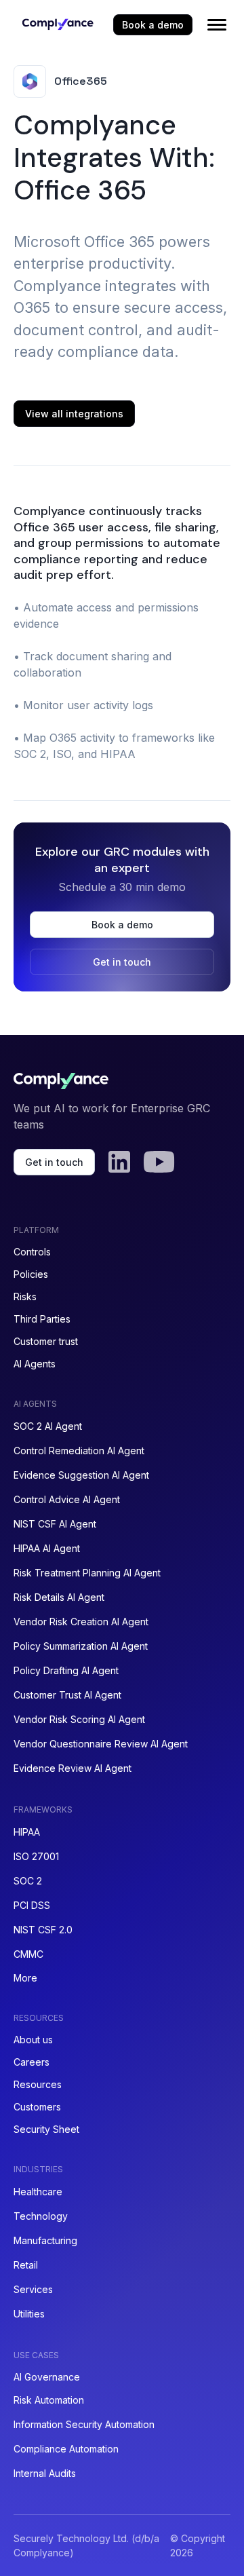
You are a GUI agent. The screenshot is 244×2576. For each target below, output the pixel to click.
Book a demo (153, 25)
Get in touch (122, 962)
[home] (54, 24)
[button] (217, 24)
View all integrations (74, 414)
